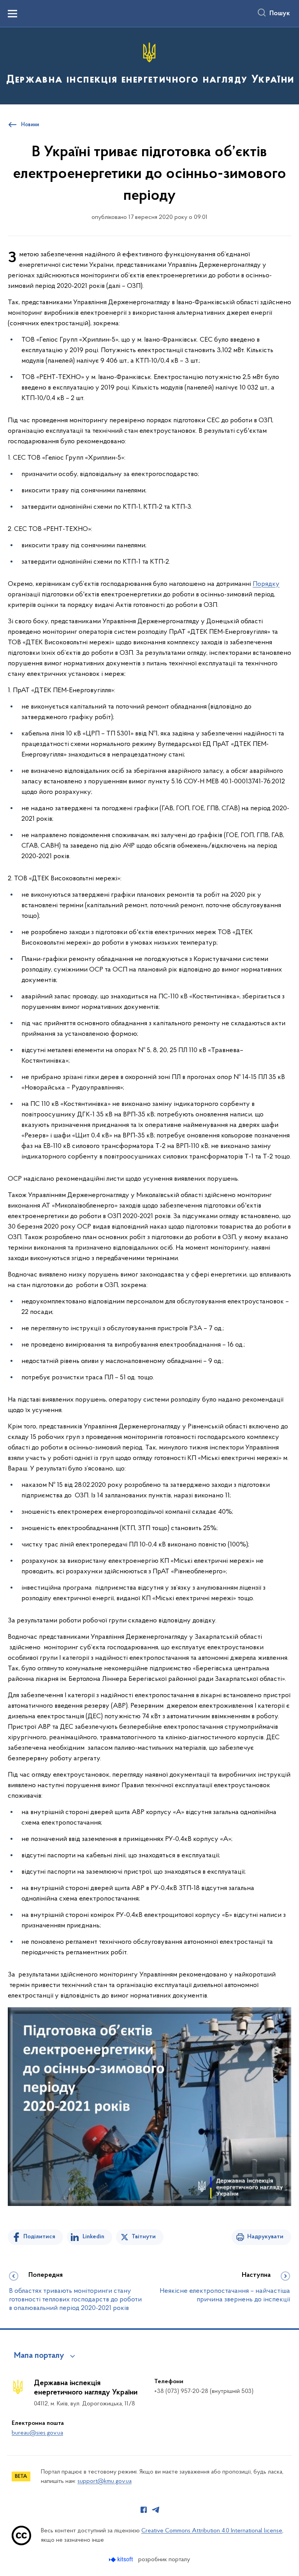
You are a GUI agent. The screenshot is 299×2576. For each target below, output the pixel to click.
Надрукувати (265, 2237)
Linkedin (93, 2237)
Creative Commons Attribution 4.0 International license (212, 2531)
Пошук (280, 14)
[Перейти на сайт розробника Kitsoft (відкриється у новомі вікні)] (122, 2559)
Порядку (266, 584)
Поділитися (39, 2237)
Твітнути (144, 2237)
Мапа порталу (39, 2356)
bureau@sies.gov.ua (37, 2433)
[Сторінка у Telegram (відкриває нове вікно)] (156, 2510)
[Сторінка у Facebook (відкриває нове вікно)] (144, 2510)
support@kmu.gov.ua (105, 2481)
